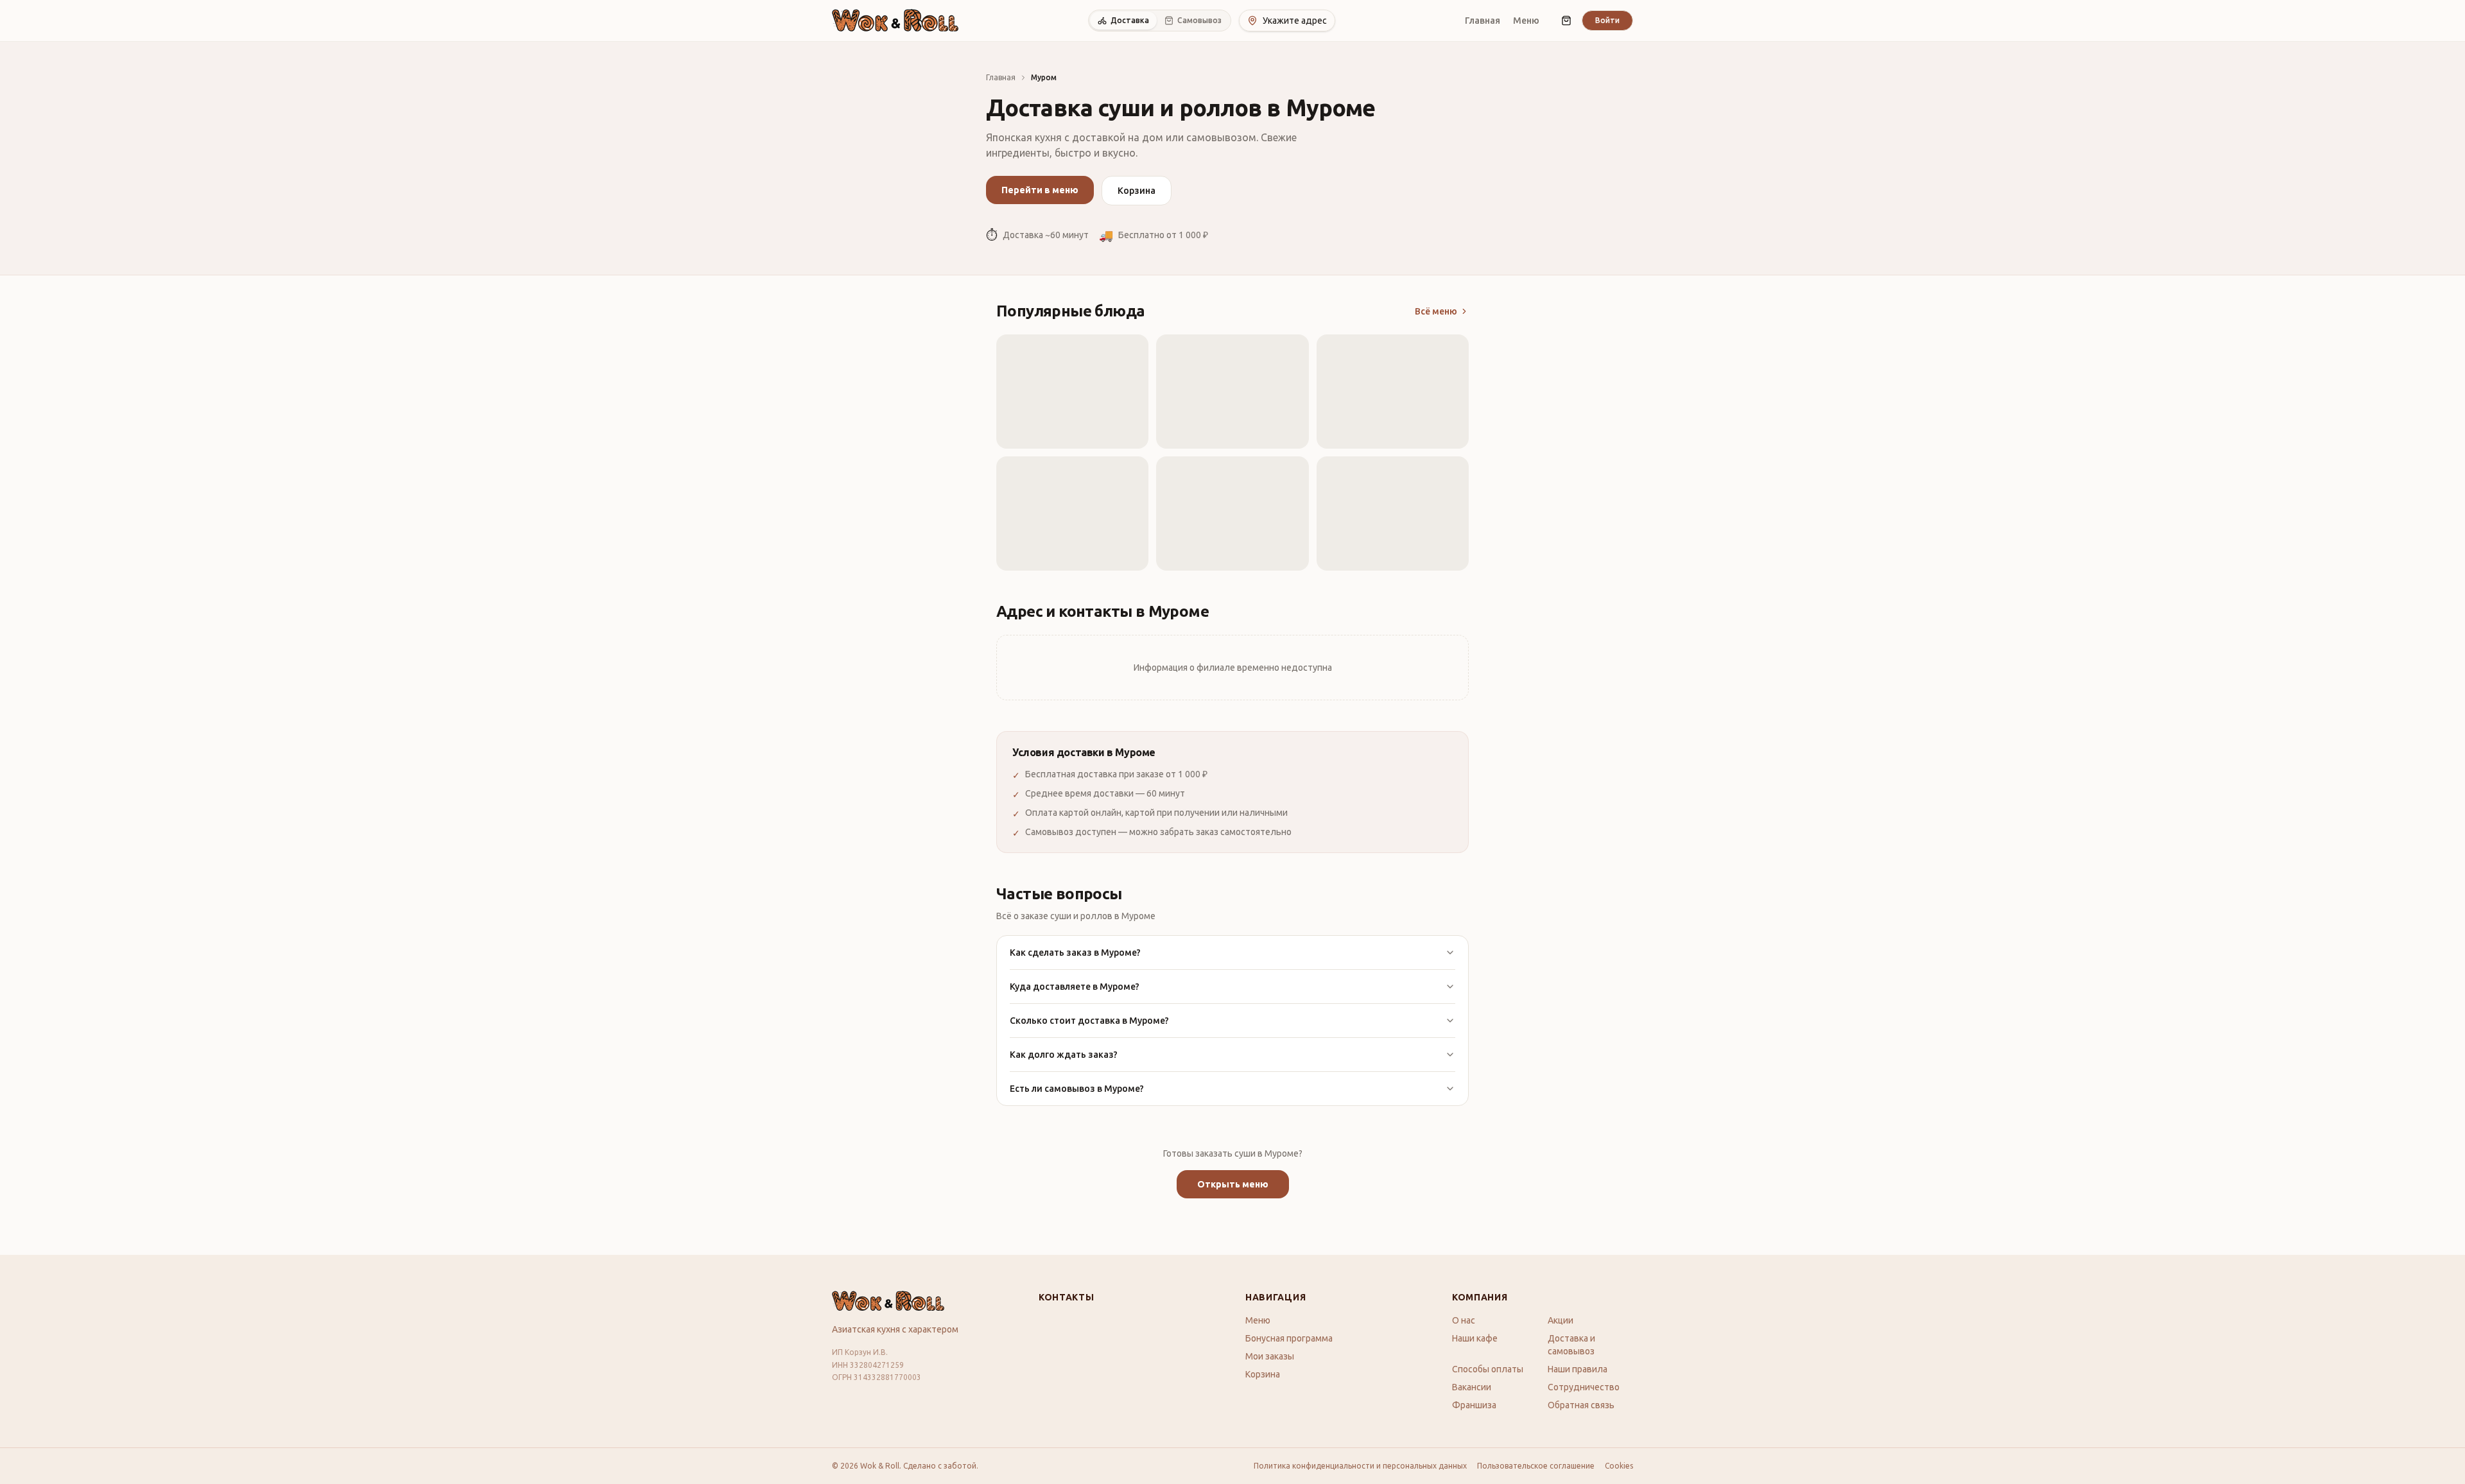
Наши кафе (1475, 1338)
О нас (1464, 1320)
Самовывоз (1199, 20)
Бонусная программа (1289, 1338)
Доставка (1130, 20)
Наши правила (1578, 1369)
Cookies (1619, 1466)
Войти (1607, 20)
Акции (1561, 1320)
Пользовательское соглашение (1536, 1466)
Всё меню (1436, 311)
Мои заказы (1270, 1356)
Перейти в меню (1040, 190)
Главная (1483, 21)
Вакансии (1472, 1387)
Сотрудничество (1584, 1387)
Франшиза (1474, 1405)
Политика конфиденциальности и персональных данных (1360, 1466)
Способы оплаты (1488, 1369)
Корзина (1137, 191)
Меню (1526, 21)
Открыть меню (1233, 1184)
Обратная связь (1581, 1405)
